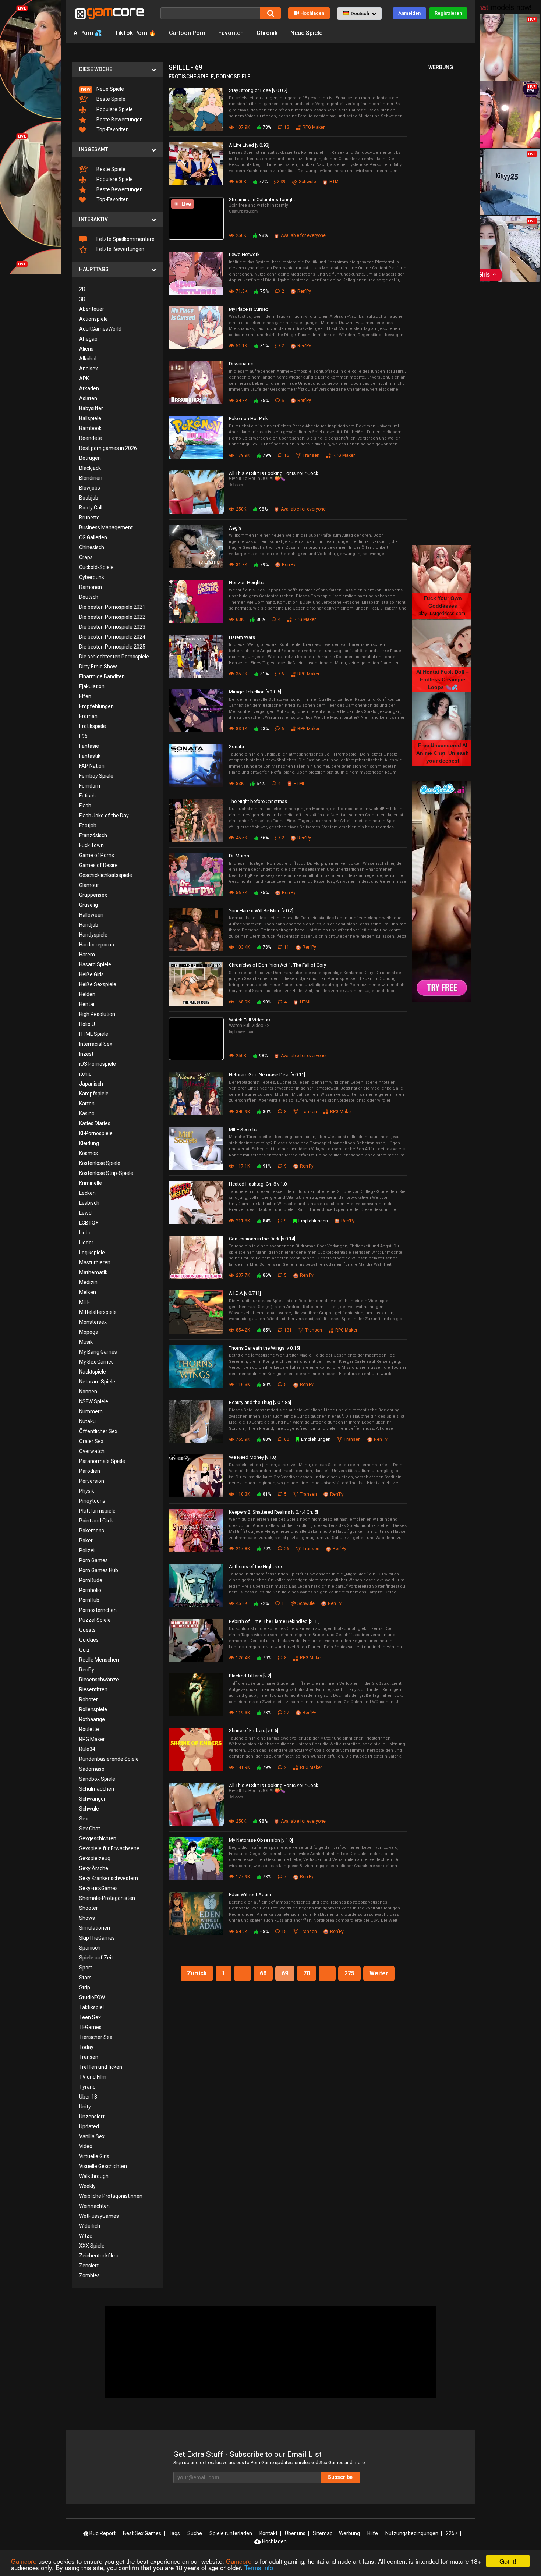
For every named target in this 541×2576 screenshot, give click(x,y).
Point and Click (96, 1521)
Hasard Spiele (95, 964)
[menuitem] (117, 89)
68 (263, 1973)
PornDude (91, 1580)
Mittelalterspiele (98, 1312)
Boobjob (89, 498)
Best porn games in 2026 (108, 448)
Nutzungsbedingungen (412, 2533)
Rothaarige (92, 1719)
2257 (452, 2533)
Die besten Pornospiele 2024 (112, 637)
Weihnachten (94, 2206)
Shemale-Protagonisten (107, 1898)
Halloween (91, 915)
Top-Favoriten (112, 129)
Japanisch (91, 1084)
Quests (87, 1630)
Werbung (349, 2533)
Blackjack (90, 468)
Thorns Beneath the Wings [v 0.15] (264, 1348)
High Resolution (97, 1014)
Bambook (90, 428)
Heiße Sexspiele (98, 984)
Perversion (92, 1481)
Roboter (89, 1699)
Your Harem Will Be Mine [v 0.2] (261, 911)
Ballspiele (90, 418)
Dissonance (242, 364)
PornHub (89, 1600)
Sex (84, 1819)
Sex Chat (90, 1829)
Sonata (236, 747)
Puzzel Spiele (95, 1620)
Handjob (89, 925)
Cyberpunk (92, 577)
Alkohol (88, 359)
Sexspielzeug (95, 1858)
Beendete (91, 438)
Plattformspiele (97, 1511)
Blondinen (91, 478)
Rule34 (87, 1749)
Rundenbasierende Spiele (109, 1759)
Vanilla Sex (92, 2136)
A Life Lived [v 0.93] (249, 145)
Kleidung (89, 1143)
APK (84, 379)
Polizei (87, 1550)
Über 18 (88, 2097)
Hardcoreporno (97, 945)
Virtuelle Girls (94, 2156)
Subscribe (340, 2477)
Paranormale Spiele (102, 1461)
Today (86, 2047)
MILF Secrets (243, 1129)
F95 (83, 736)
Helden (87, 994)
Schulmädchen (97, 1789)
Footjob (88, 825)
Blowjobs (90, 488)
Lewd (85, 1213)
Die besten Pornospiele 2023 (112, 627)
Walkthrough (94, 2176)
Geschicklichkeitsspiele (106, 875)
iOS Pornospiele (98, 1064)
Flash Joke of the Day (104, 816)
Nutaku (87, 1421)
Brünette (89, 518)
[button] (359, 14)
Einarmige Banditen (102, 676)
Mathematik (93, 1272)
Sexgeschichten (98, 1838)
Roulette (89, 1729)
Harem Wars (242, 637)
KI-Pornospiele (96, 1133)
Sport (86, 1968)
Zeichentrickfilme (99, 2256)
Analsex (89, 369)
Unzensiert (92, 2117)
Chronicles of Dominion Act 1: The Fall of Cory (277, 965)
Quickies (89, 1640)
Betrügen (90, 458)
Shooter (89, 1908)
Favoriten (231, 33)
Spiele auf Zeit (96, 1958)
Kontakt (268, 2533)
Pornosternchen (98, 1610)
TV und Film (93, 2077)
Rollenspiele (93, 1709)
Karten (87, 1104)
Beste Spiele (110, 99)
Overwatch (92, 1451)
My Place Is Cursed (249, 309)
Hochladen (312, 13)
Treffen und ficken (101, 2067)
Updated (89, 2126)
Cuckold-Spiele (96, 567)
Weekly (87, 2186)
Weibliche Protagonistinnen (111, 2196)
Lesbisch (89, 1203)
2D (82, 289)
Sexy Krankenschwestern (109, 1878)
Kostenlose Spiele (100, 1163)
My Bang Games (98, 1352)
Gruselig (89, 905)
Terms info (259, 2567)
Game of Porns (97, 855)
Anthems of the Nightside (256, 1566)
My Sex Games (96, 1362)
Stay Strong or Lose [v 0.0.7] (258, 90)
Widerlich (90, 2226)
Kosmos (89, 1153)
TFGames (90, 2027)
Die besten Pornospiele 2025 (112, 647)
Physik (87, 1491)
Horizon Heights (246, 582)
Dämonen (91, 587)
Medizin (88, 1282)
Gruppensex (93, 895)
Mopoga (89, 1332)
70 (307, 1973)
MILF (84, 1302)
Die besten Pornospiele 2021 (112, 607)
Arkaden (89, 388)
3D (82, 299)
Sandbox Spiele (97, 1779)
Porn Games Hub (99, 1570)
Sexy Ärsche (94, 1868)
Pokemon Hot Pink (248, 418)
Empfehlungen (96, 706)
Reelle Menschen (99, 1660)
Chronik (267, 33)
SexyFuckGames (98, 1888)
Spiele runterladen (231, 2533)
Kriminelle (91, 1183)
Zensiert (89, 2266)
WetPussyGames (99, 2216)
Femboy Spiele (96, 776)
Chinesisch (92, 547)
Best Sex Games (142, 2533)
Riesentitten (93, 1689)
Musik (86, 1342)
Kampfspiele (94, 1094)
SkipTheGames (97, 1938)
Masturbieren (95, 1262)
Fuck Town (91, 845)
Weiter (379, 1973)
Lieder (86, 1243)
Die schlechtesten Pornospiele (114, 657)
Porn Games (93, 1560)
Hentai (87, 1004)
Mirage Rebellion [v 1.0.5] (255, 692)
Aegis (235, 528)
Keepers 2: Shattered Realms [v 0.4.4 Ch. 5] (273, 1512)
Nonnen (88, 1392)
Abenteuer (92, 309)
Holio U (87, 1024)
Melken (88, 1292)
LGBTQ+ (89, 1223)
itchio (85, 1074)
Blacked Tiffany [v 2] (250, 1676)
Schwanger (92, 1799)
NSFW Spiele (94, 1401)
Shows (87, 1918)
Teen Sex (90, 2017)
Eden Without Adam (250, 1895)
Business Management (106, 527)
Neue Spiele (306, 33)
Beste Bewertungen (119, 120)
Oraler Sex (91, 1441)
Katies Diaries (95, 1123)
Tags (174, 2533)
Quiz (84, 1650)
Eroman (88, 716)
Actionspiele (93, 319)
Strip (85, 1987)
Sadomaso (92, 1769)
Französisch (93, 835)
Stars (85, 1978)
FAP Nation (92, 766)
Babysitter (91, 408)
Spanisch (90, 1948)
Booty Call (91, 508)
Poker (86, 1541)
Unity (85, 2107)
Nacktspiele (93, 1372)
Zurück (197, 1973)
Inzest (86, 1054)
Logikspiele (92, 1253)
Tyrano (87, 2087)
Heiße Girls (91, 974)
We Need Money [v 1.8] (253, 1457)
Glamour (89, 885)
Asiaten (88, 398)
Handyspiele (93, 935)
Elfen (85, 696)
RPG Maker (92, 1739)
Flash (85, 806)
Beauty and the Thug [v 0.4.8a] (260, 1402)
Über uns (295, 2533)
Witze (86, 2236)
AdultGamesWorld (100, 329)
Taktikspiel (91, 2007)
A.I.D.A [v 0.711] (245, 1293)
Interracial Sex (96, 1044)
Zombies (89, 2275)
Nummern (91, 1411)
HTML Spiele (94, 1034)
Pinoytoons (92, 1501)
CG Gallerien (93, 537)
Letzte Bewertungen (120, 249)
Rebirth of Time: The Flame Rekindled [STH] (274, 1621)
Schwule (89, 1809)
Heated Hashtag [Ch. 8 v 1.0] (258, 1184)
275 (349, 1973)
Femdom (90, 786)
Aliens (86, 349)
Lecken (87, 1193)
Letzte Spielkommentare (125, 239)
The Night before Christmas (258, 801)
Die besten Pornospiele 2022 (112, 617)
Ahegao (88, 339)
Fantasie (89, 746)
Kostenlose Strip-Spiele (106, 1173)
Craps (86, 557)
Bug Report (102, 2533)
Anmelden (409, 13)
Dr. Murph (239, 856)
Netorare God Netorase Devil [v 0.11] (267, 1075)
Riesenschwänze (99, 1680)
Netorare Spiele (97, 1382)
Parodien (90, 1471)
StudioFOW (92, 1997)
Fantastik (90, 756)
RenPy (87, 1670)
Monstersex (93, 1322)
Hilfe (373, 2533)
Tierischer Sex (96, 2037)
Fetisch (87, 796)
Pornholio (90, 1590)
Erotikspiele (93, 726)
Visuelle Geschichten (103, 2166)
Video (86, 2146)
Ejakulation (92, 686)
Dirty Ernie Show (98, 667)
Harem (87, 955)
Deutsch (89, 597)
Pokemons (92, 1531)
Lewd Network (244, 254)
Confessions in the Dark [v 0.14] (262, 1239)
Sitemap (323, 2533)
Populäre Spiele (114, 109)
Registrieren (448, 13)
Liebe (85, 1233)
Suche (195, 2533)
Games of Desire (98, 865)
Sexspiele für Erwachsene (109, 1848)
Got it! (508, 2561)
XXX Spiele (92, 2246)
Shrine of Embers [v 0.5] (254, 1731)
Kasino (87, 1113)
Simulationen (95, 1928)
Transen (89, 2057)
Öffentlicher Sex (98, 1431)
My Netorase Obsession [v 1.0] (261, 1840)
